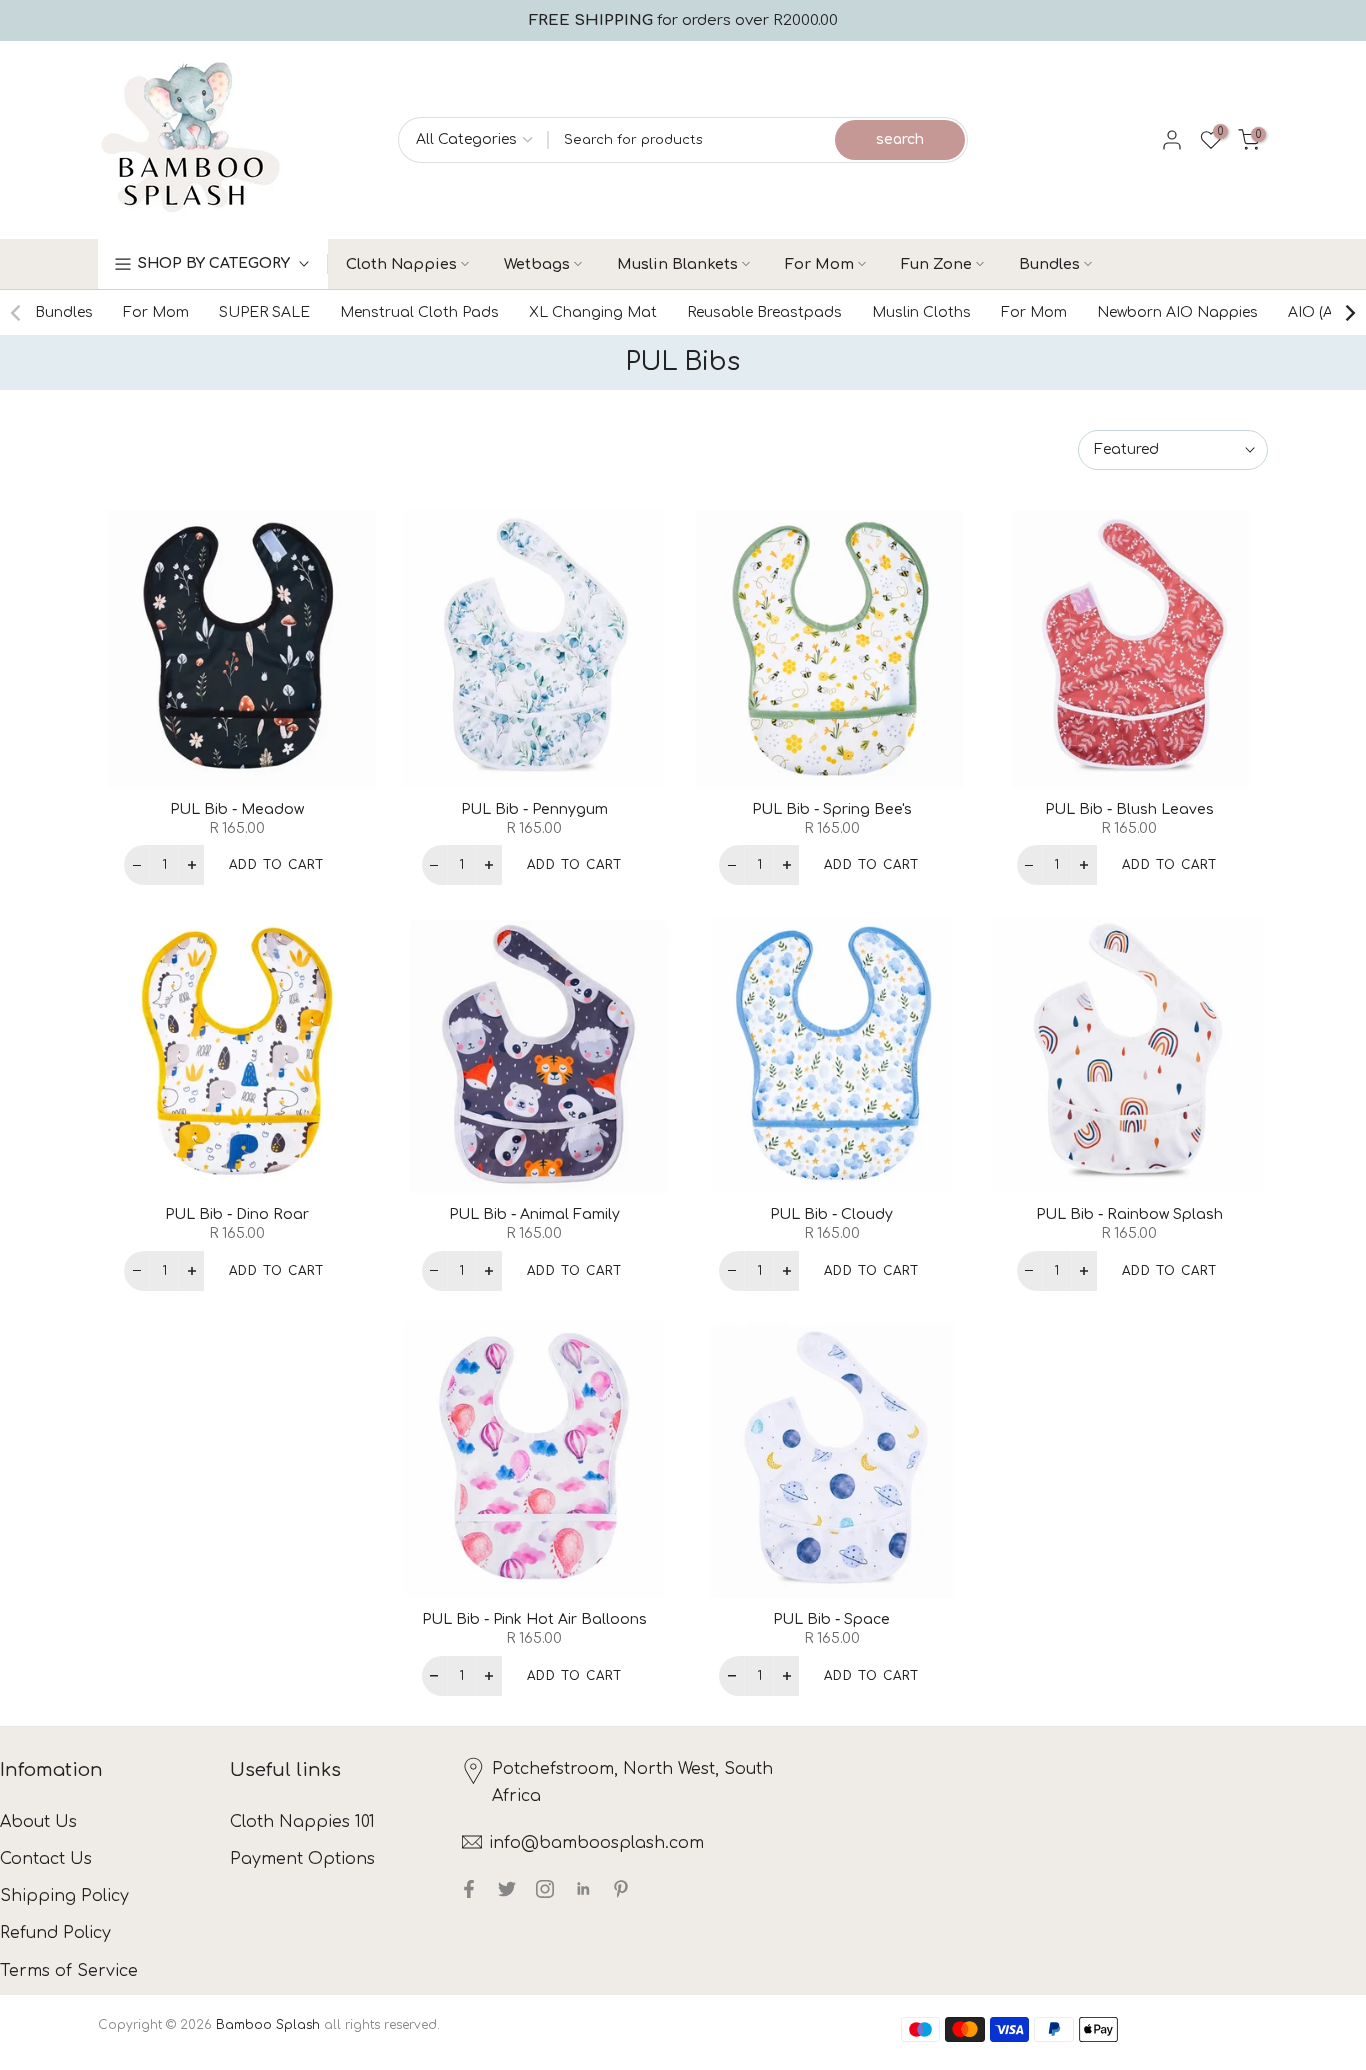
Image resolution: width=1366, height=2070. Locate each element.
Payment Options (302, 1859)
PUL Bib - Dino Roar (237, 1214)
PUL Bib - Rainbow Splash (1129, 1214)
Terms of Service (69, 1971)
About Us (38, 1822)
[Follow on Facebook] (469, 1889)
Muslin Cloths (921, 312)
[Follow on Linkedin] (583, 1889)
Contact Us (46, 1859)
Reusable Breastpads (764, 312)
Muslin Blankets (677, 264)
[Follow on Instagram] (545, 1889)
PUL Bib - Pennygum (534, 809)
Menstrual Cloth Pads (419, 312)
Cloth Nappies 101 (302, 1822)
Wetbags (537, 264)
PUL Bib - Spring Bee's (832, 809)
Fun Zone (936, 264)
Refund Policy (55, 1933)
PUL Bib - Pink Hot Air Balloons (534, 1619)
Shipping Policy (64, 1896)
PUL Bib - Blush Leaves (1129, 809)
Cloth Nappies (401, 264)
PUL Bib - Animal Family (534, 1214)
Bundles (1049, 264)
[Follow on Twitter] (507, 1889)
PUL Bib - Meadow (237, 809)
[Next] (1349, 313)
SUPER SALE (264, 312)
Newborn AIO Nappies (1177, 312)
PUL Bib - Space (831, 1619)
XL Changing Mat (593, 312)
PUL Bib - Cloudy (831, 1214)
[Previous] (17, 313)
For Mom (819, 264)
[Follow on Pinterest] (621, 1889)
